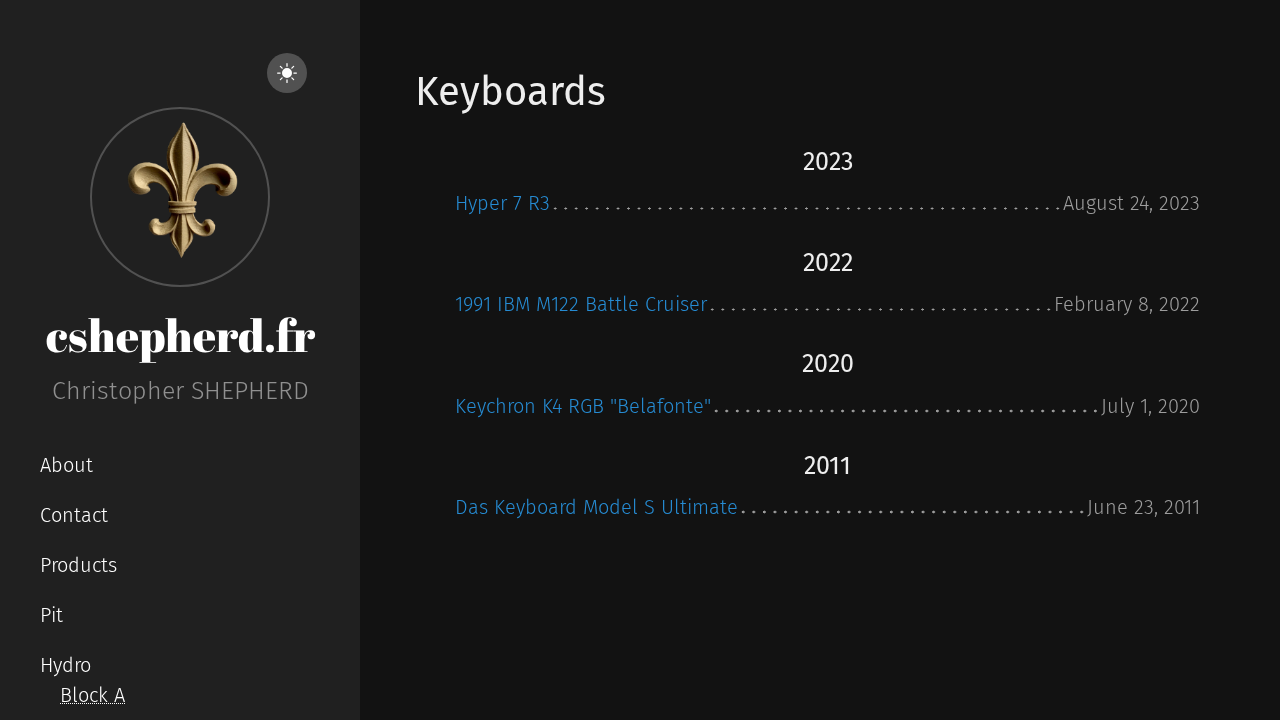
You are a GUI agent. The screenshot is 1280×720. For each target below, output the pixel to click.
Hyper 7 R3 (502, 203)
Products (78, 565)
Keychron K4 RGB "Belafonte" (583, 406)
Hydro (65, 665)
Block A (92, 695)
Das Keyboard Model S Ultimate (596, 507)
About (66, 465)
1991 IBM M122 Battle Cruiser (581, 304)
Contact (74, 515)
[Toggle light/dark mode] (287, 73)
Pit (51, 615)
